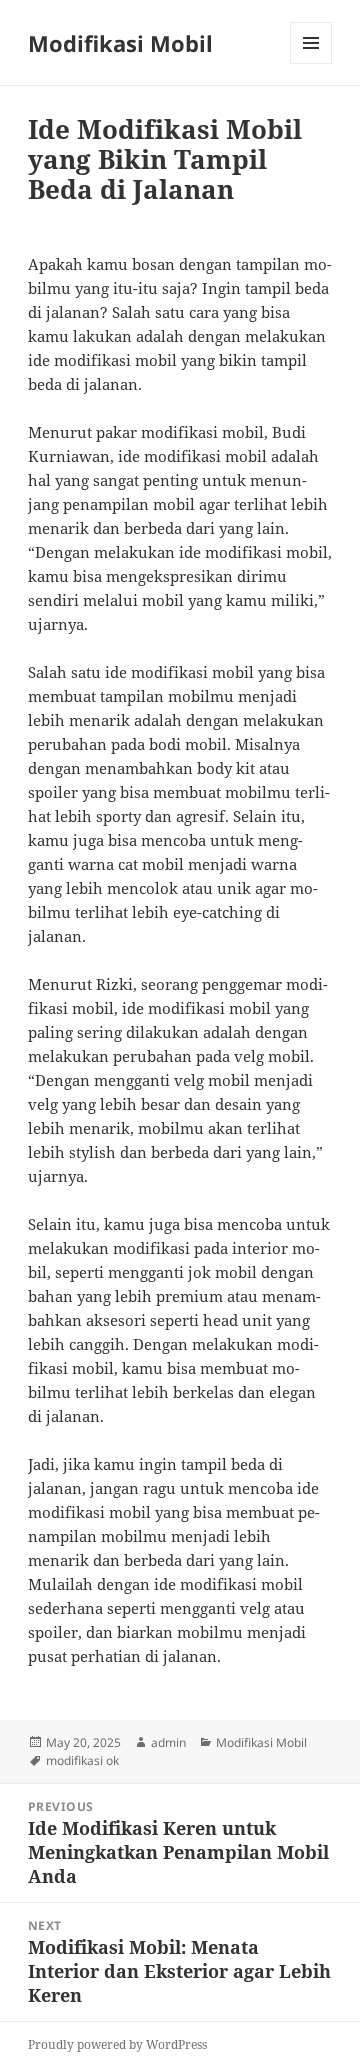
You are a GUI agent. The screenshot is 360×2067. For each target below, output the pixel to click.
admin (168, 1742)
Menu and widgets (311, 63)
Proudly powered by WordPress (117, 2044)
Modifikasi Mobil (120, 43)
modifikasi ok (82, 1760)
